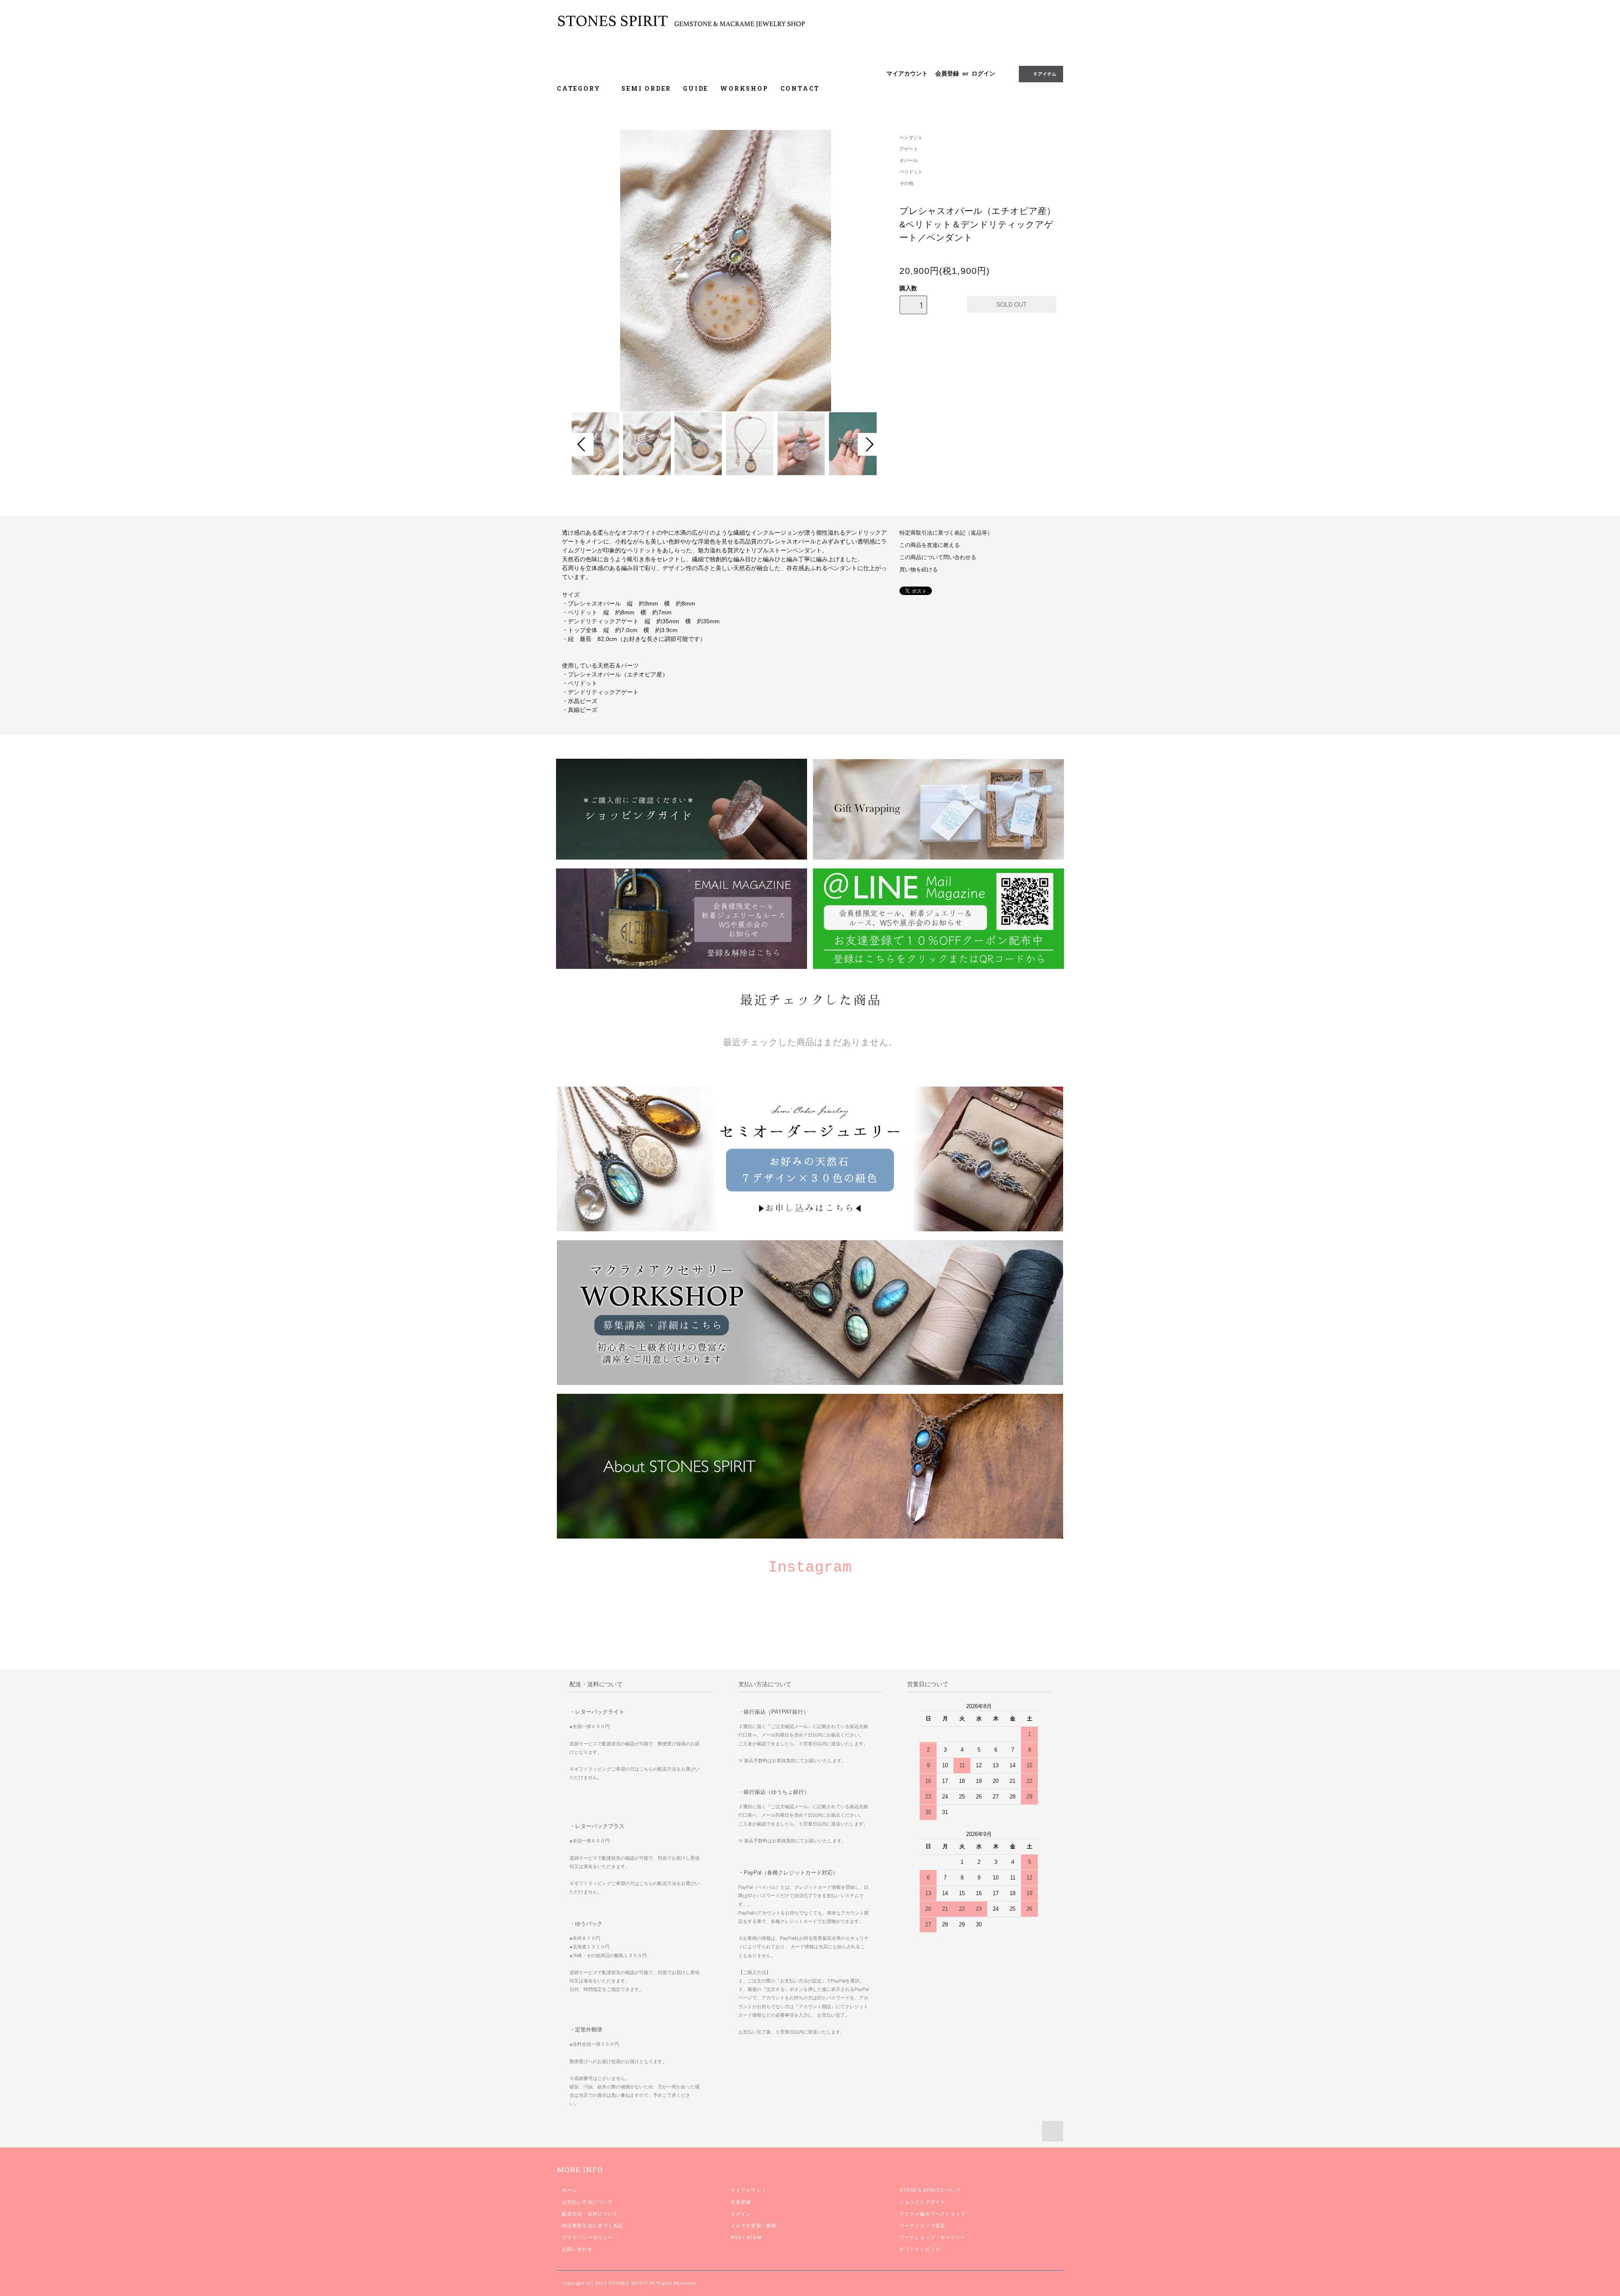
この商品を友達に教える (930, 545)
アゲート (909, 149)
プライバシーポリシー (587, 2237)
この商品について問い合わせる (938, 557)
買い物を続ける (919, 570)
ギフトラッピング (920, 2249)
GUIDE (696, 88)
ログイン (983, 73)
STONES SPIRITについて (930, 2190)
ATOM (754, 2237)
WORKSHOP (744, 88)
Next (869, 444)
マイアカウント (907, 73)
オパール (909, 160)
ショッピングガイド (922, 2202)
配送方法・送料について (590, 2214)
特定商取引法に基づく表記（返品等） (946, 533)
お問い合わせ (577, 2249)
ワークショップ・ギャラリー (933, 2237)
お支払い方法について (587, 2202)
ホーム (570, 2190)
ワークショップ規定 (922, 2226)
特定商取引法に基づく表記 (593, 2226)
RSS (736, 2237)
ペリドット (911, 172)
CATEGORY (580, 88)
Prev (583, 444)
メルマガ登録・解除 (754, 2226)
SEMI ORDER (646, 88)
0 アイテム (1045, 74)
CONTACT (800, 88)
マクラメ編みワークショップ (933, 2214)
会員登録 (947, 73)
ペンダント (911, 138)
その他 (906, 183)
